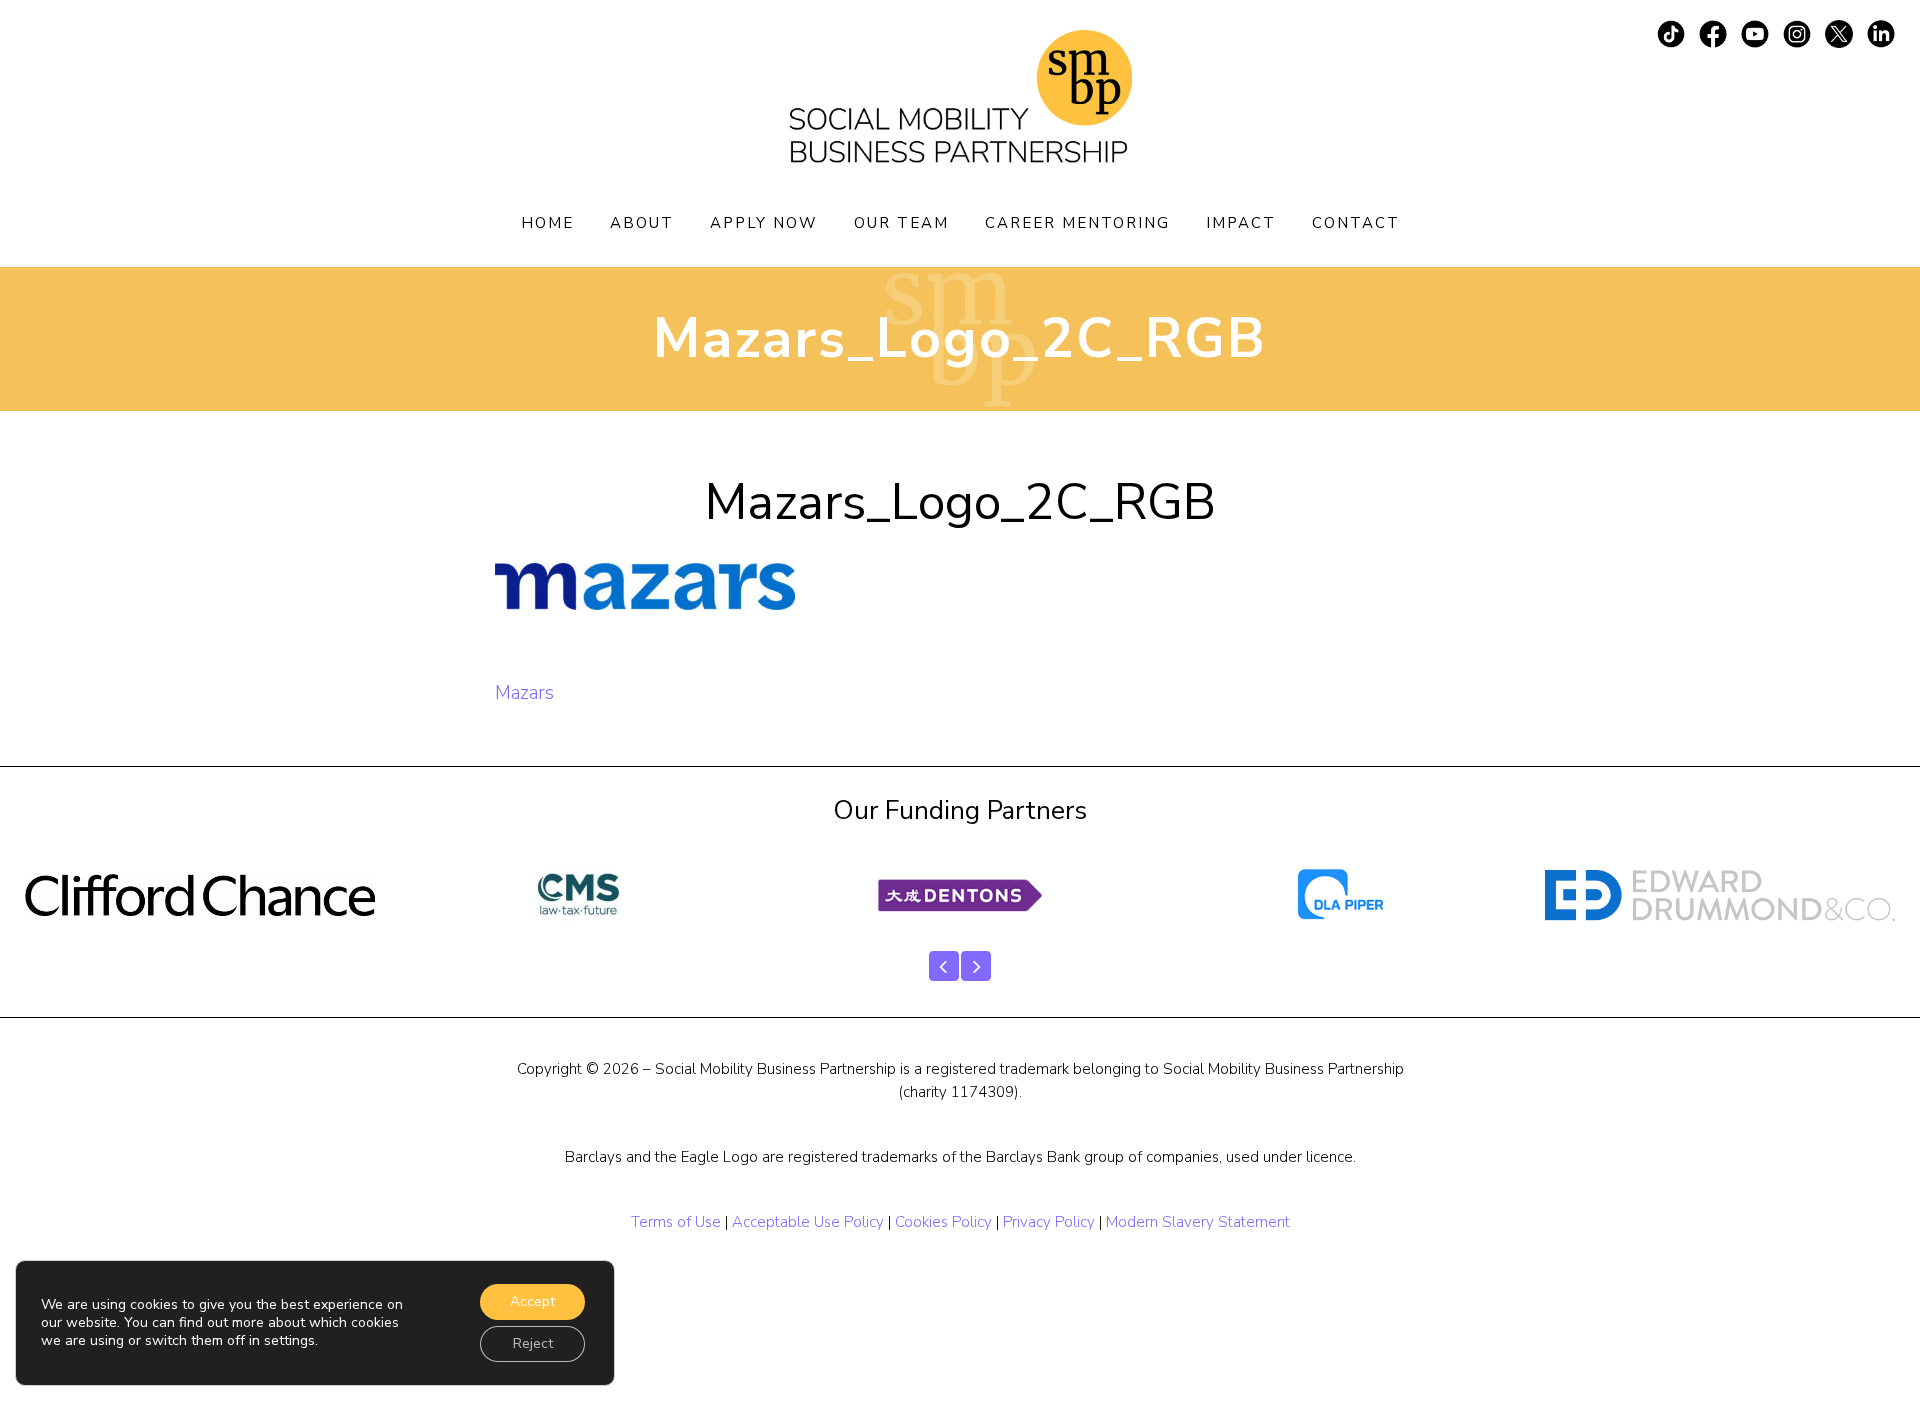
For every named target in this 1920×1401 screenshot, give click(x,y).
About (642, 223)
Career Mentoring (1077, 223)
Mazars (524, 693)
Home (547, 223)
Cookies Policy (943, 1222)
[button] (944, 966)
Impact (1241, 223)
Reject (533, 1343)
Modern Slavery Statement (1198, 1222)
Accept (532, 1301)
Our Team (901, 223)
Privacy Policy (1049, 1222)
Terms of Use (676, 1222)
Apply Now (764, 223)
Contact (1356, 223)
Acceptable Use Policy (808, 1222)
